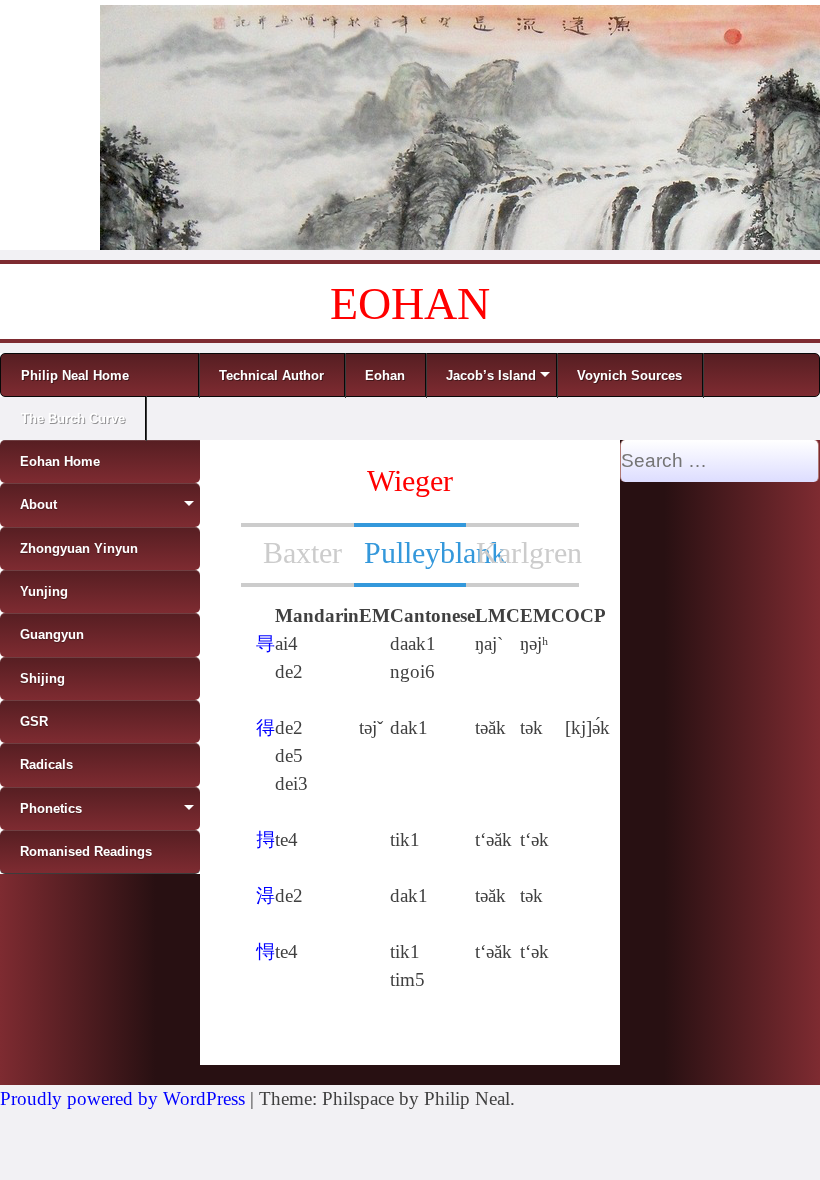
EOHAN (410, 303)
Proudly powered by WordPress (122, 1098)
